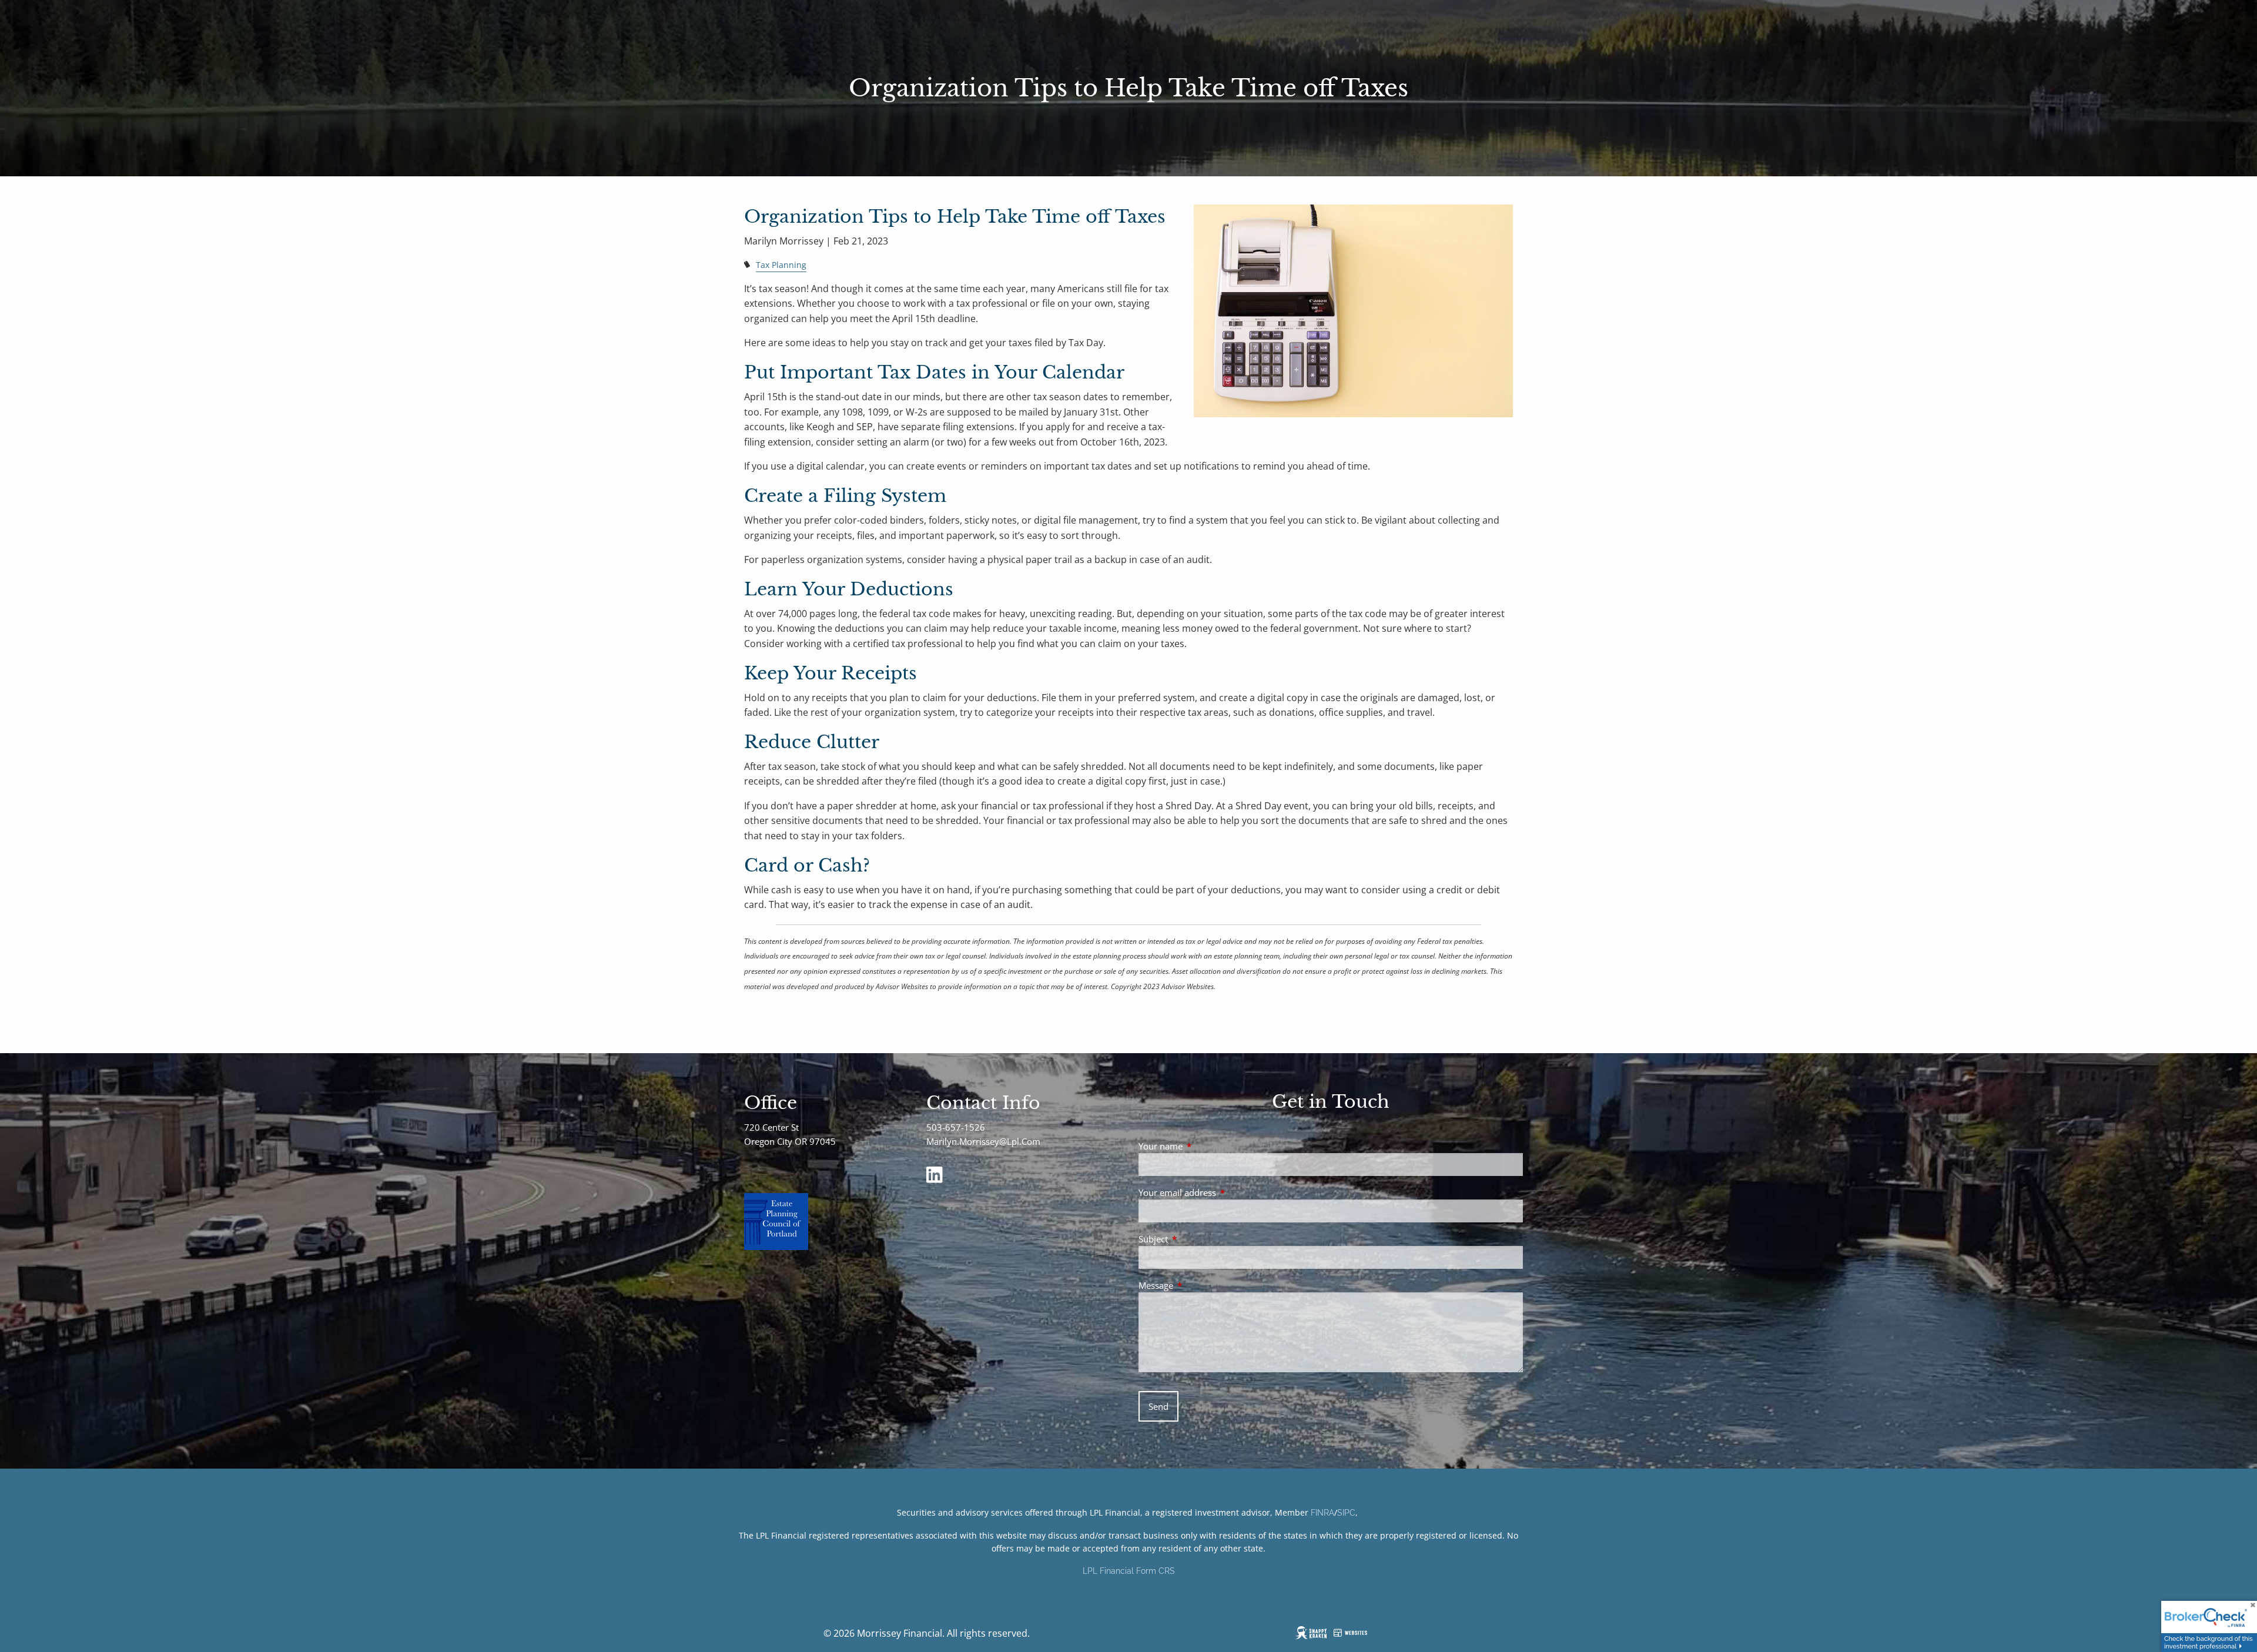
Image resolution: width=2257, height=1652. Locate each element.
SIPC (1346, 1513)
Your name (1204, 1146)
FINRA (1322, 1513)
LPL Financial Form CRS (1129, 1571)
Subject (1197, 1239)
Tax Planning (781, 265)
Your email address (1221, 1192)
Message (1199, 1285)
